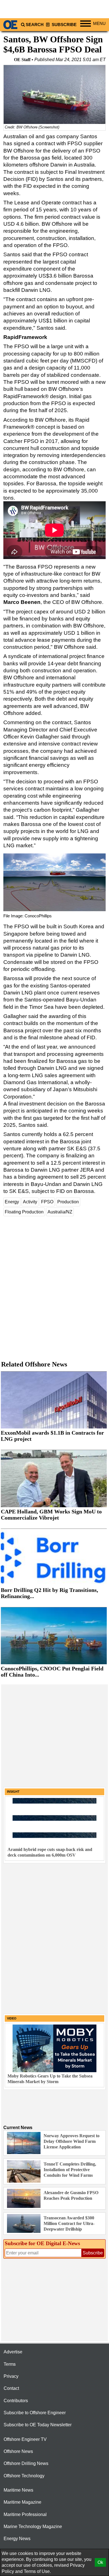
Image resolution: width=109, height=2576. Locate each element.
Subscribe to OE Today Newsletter (38, 2425)
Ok (100, 2562)
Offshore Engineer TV (25, 2439)
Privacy (11, 2376)
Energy (12, 1202)
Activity (30, 1202)
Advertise (13, 2352)
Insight (13, 1792)
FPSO (47, 1202)
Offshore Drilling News (26, 2463)
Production (68, 1202)
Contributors (16, 2401)
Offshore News (18, 2451)
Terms (10, 2364)
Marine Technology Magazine (33, 2527)
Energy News (17, 2539)
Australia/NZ (60, 1212)
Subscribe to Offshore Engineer (35, 2413)
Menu (99, 24)
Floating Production (24, 1212)
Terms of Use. (37, 2571)
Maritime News (18, 2490)
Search (35, 25)
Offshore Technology (24, 2476)
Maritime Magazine (22, 2502)
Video (12, 2018)
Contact (11, 2388)
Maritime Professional (25, 2514)
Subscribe (64, 25)
